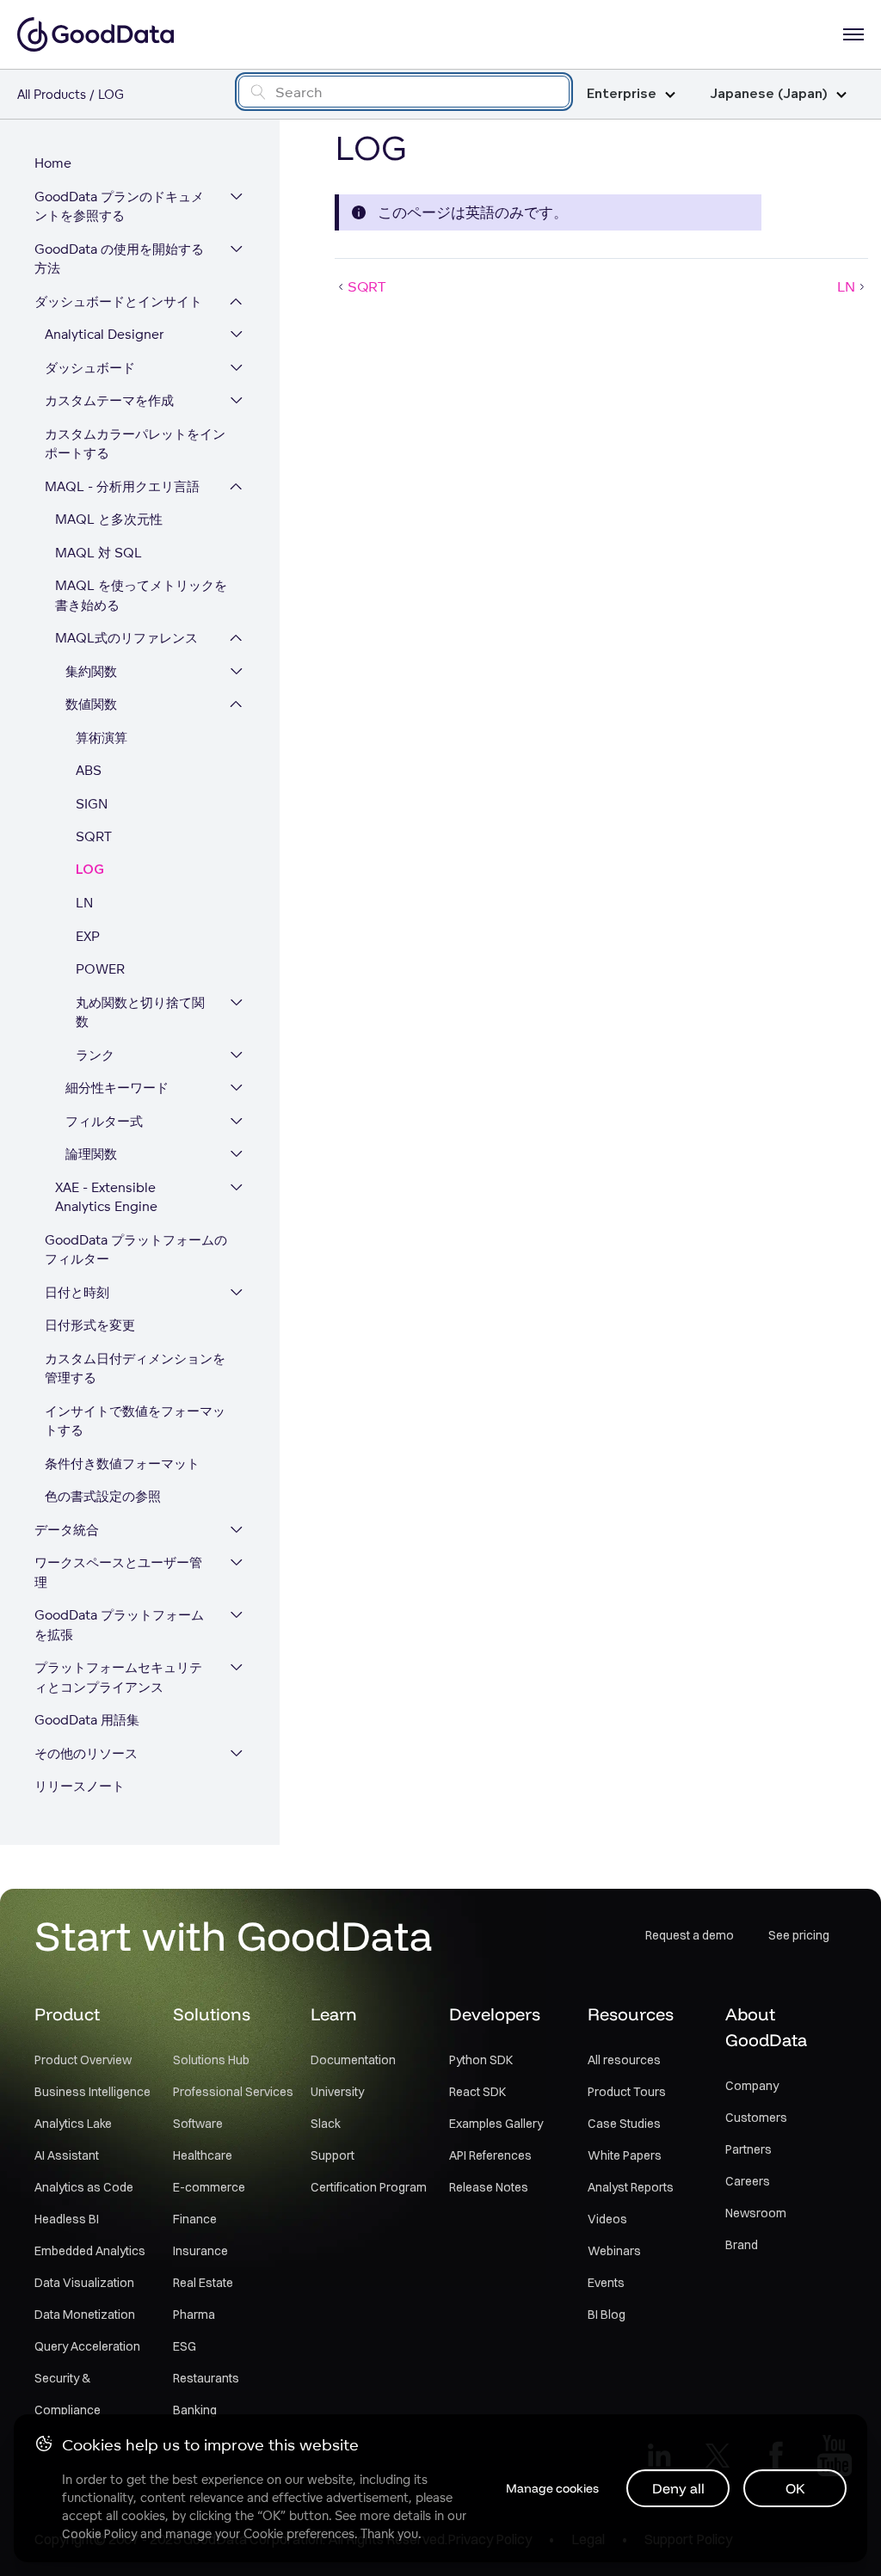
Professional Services (233, 2092)
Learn (334, 2014)
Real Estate (203, 2283)
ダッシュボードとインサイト (118, 301)
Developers (495, 2014)
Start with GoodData (234, 1935)
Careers (748, 2181)
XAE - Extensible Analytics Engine (106, 1197)
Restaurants (206, 2378)
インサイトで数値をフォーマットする (135, 1421)
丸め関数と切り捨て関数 (140, 1012)
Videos (607, 2219)
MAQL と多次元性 (109, 519)
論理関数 (91, 1154)
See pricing (799, 1935)
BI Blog (607, 2315)
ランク (95, 1055)
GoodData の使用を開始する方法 (119, 259)
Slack (326, 2124)
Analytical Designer (105, 334)
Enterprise (622, 94)
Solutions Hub (211, 2060)
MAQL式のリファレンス (126, 638)
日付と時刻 (77, 1292)
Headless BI (67, 2219)
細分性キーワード (117, 1088)
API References (490, 2155)
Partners (749, 2149)
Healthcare (203, 2155)
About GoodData (766, 2027)
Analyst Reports (631, 2187)
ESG (185, 2346)
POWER (100, 969)
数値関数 (91, 704)
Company (752, 2086)
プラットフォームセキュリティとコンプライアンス (118, 1677)
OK (795, 2488)
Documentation (353, 2060)
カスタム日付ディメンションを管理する (135, 1368)
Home (53, 163)
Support (333, 2155)
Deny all (678, 2488)
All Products (52, 94)
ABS (89, 770)
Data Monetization (85, 2315)
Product (67, 2014)
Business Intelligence (92, 2092)
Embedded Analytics (90, 2251)
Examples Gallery (496, 2124)
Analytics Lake (73, 2124)
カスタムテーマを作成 (109, 400)
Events (606, 2283)
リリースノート (80, 1786)
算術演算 (102, 738)
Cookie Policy (99, 2534)
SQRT (94, 836)
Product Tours (627, 2092)
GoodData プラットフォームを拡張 (119, 1625)
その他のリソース (86, 1753)
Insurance (200, 2251)
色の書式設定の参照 (103, 1496)
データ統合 (67, 1530)
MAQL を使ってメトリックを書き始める (141, 595)
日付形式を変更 (90, 1325)
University (337, 2092)
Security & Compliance (68, 2394)
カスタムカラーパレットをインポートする (135, 444)
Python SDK (481, 2060)
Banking (195, 2410)
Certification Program (369, 2187)
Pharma (194, 2315)
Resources (631, 2014)
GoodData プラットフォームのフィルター (136, 1250)
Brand (742, 2245)
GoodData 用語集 (87, 1720)
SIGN (92, 804)
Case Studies (624, 2124)
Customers (756, 2118)
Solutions (212, 2014)
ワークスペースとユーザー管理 (118, 1572)
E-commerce (209, 2187)
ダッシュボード (90, 368)
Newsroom (756, 2213)
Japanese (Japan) (769, 94)
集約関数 (91, 671)
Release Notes (489, 2187)
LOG (90, 870)
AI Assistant (67, 2155)
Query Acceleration (87, 2346)
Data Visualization (84, 2283)
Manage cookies (552, 2488)
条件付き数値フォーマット (122, 1463)
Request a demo (690, 1935)
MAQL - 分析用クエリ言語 (122, 486)
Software (198, 2124)
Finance (195, 2219)
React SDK (477, 2092)
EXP (88, 936)
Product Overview (83, 2060)
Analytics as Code (84, 2187)
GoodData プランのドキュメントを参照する (119, 206)
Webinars (614, 2251)
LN (84, 903)
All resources (624, 2060)
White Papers (625, 2155)
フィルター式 (104, 1121)
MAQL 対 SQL (99, 553)
